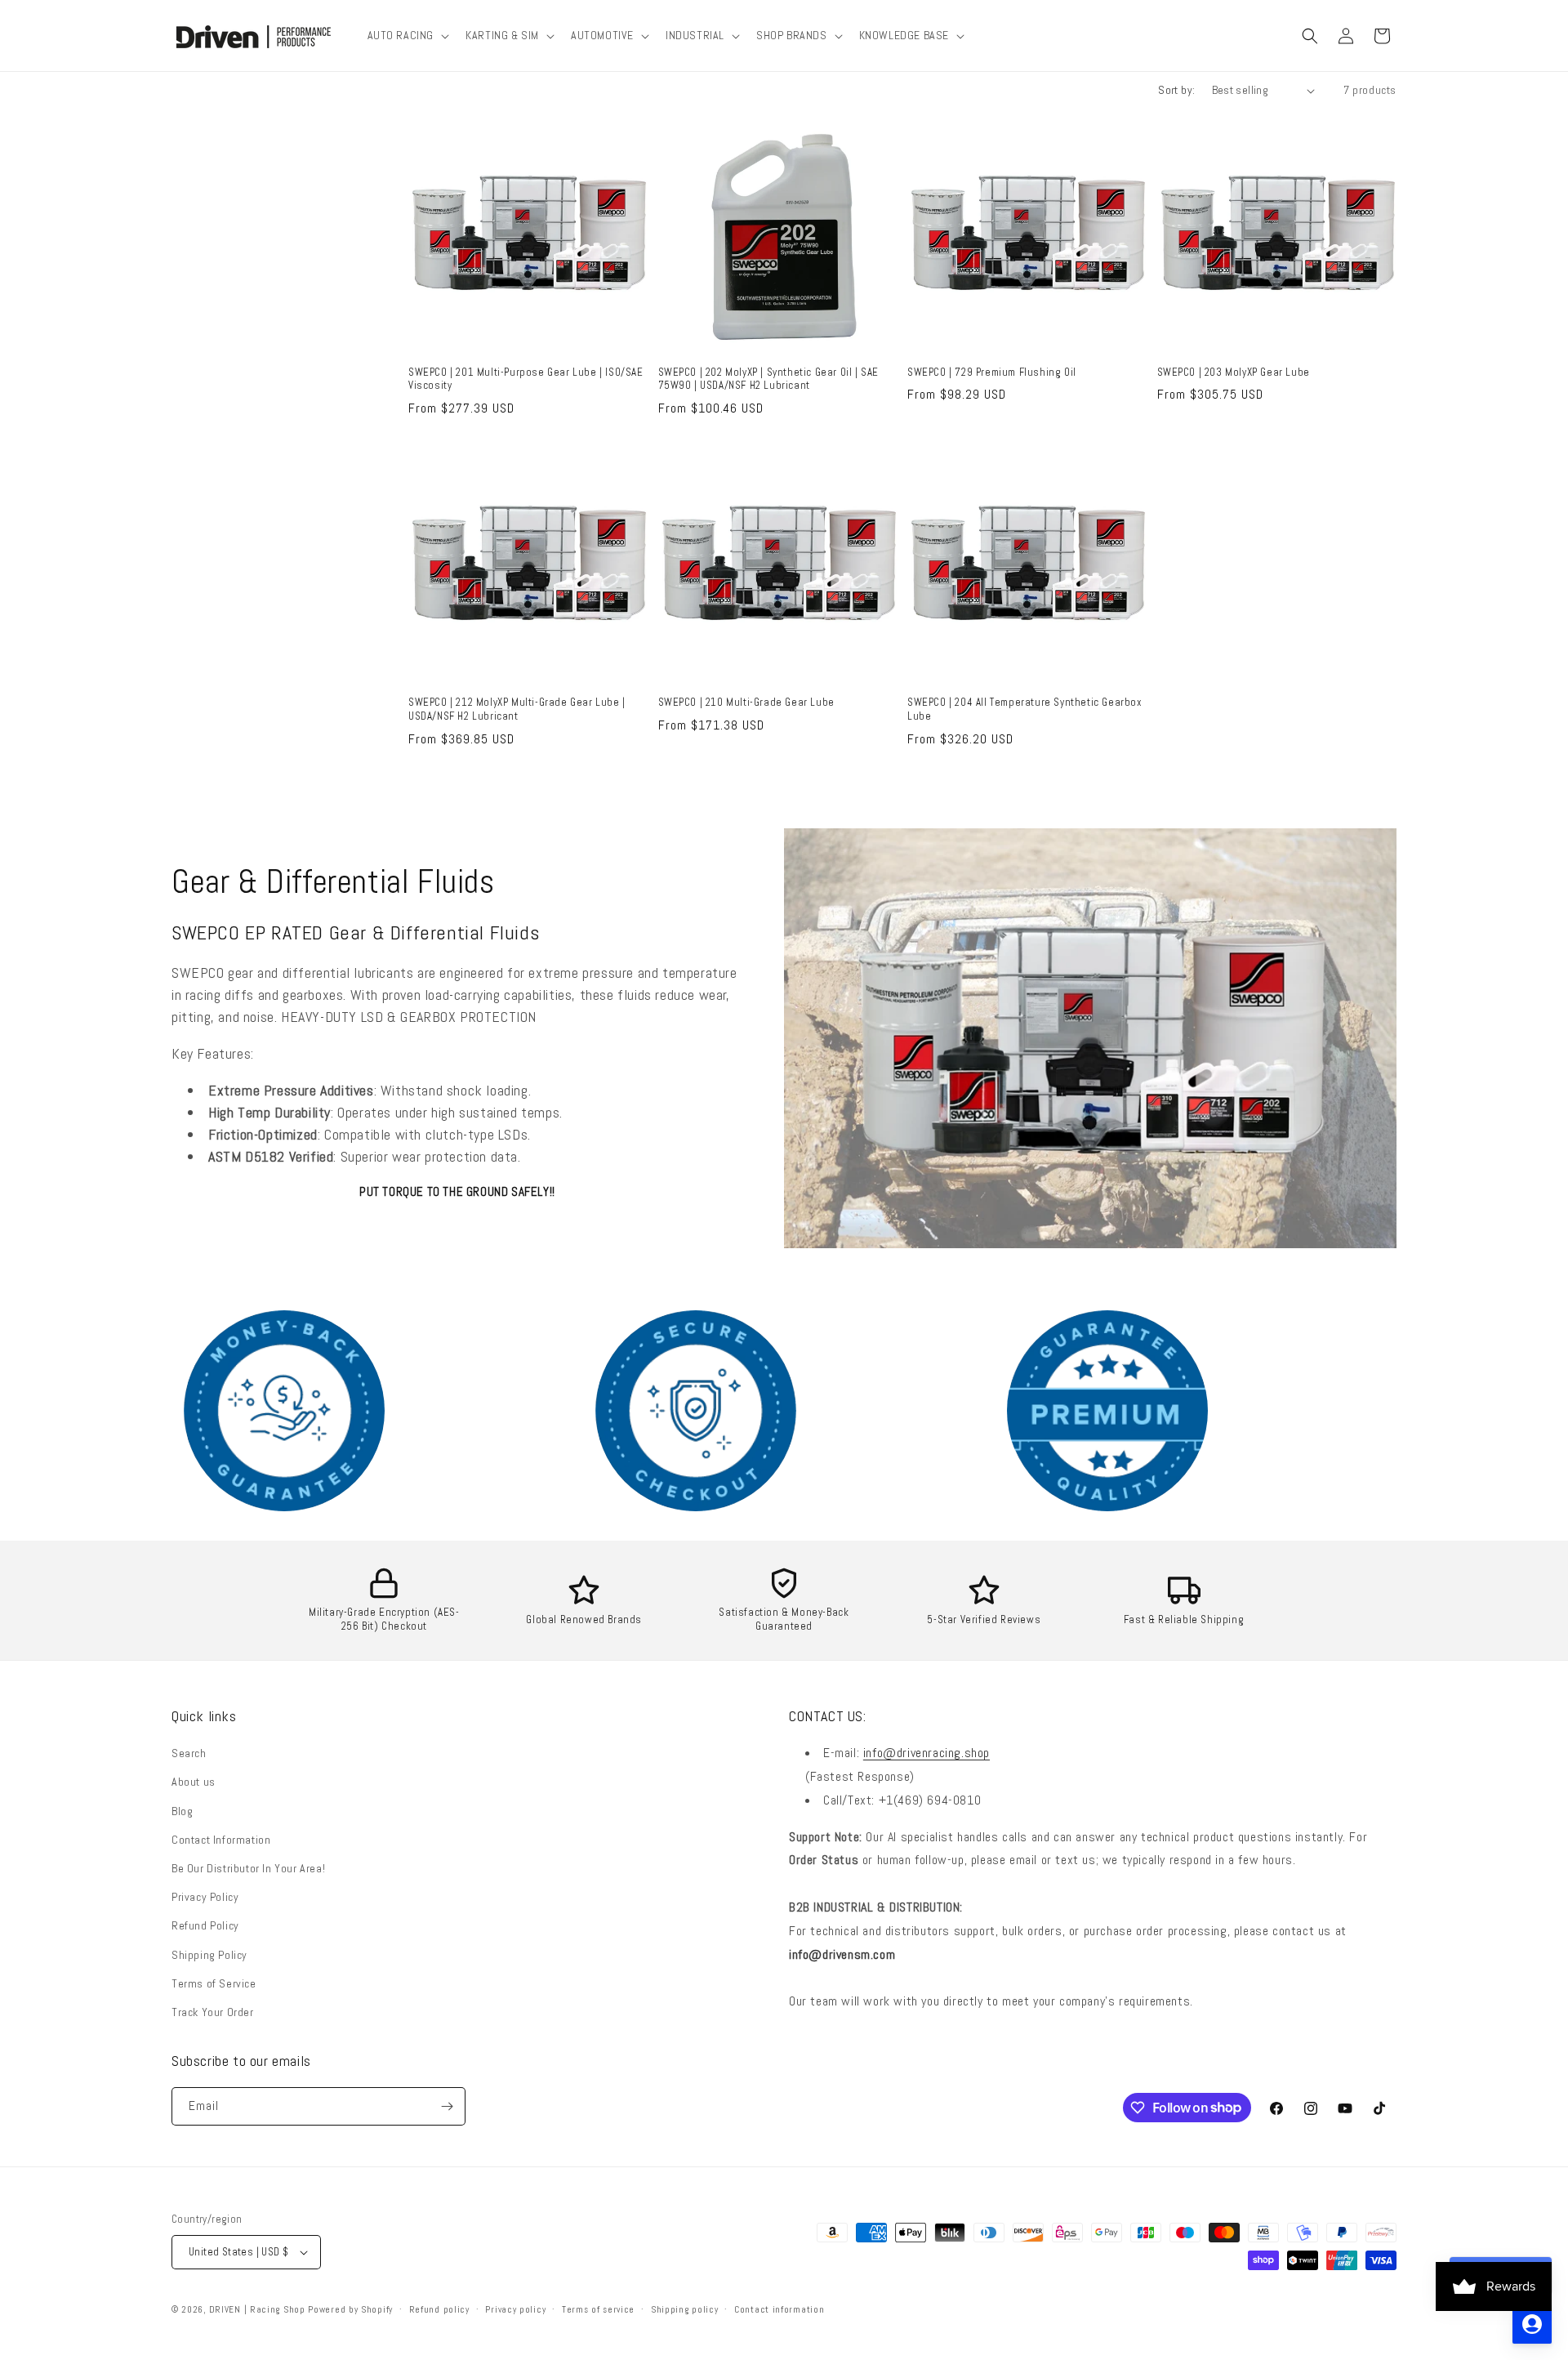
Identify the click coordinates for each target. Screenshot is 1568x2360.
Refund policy (439, 2309)
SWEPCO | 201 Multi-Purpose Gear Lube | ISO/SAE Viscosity (526, 379)
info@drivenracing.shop (927, 1753)
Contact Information (221, 1840)
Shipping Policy (209, 1955)
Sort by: (1176, 90)
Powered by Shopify (350, 2309)
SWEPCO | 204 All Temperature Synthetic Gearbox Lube (1025, 709)
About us (194, 1782)
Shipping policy (685, 2309)
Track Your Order (213, 2012)
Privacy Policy (205, 1897)
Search (189, 1753)
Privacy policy (515, 2309)
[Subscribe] (447, 2106)
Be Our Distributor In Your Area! (248, 1868)
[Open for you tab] (1532, 2324)
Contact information (779, 2309)
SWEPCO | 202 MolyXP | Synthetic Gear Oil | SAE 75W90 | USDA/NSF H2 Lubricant (769, 379)
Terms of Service (214, 1983)
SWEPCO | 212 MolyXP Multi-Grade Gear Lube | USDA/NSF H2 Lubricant (517, 709)
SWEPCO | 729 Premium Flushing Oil (992, 373)
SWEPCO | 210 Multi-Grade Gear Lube (746, 703)
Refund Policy (205, 1925)
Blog (182, 1811)
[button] (407, 35)
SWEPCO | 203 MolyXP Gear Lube (1234, 373)
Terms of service (598, 2309)
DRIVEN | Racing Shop (257, 2309)
